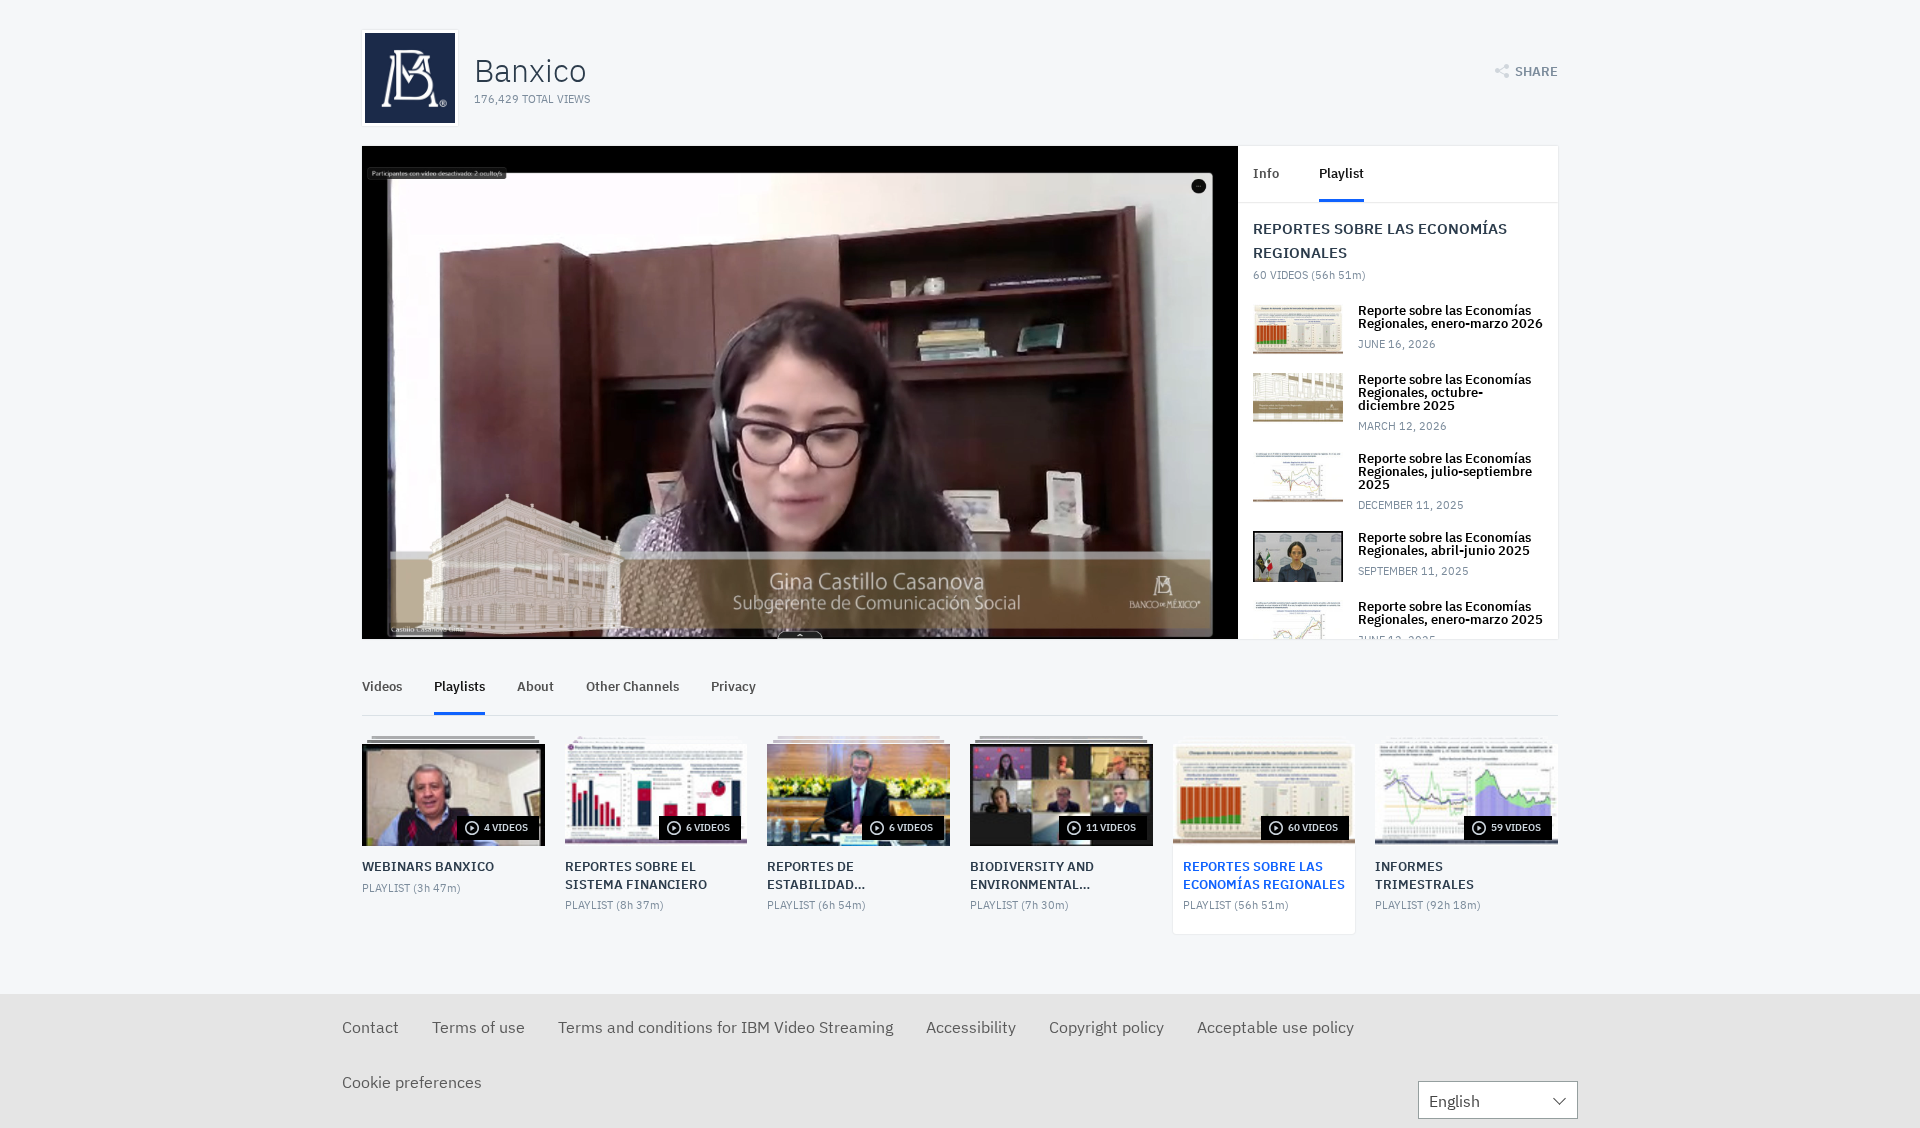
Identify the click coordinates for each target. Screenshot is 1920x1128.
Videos (382, 686)
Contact (370, 1027)
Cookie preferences (412, 1082)
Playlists (459, 686)
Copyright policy (1106, 1027)
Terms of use (478, 1027)
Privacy (733, 686)
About (535, 686)
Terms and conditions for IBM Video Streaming (725, 1027)
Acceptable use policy (1275, 1027)
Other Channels (632, 686)
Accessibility (971, 1027)
